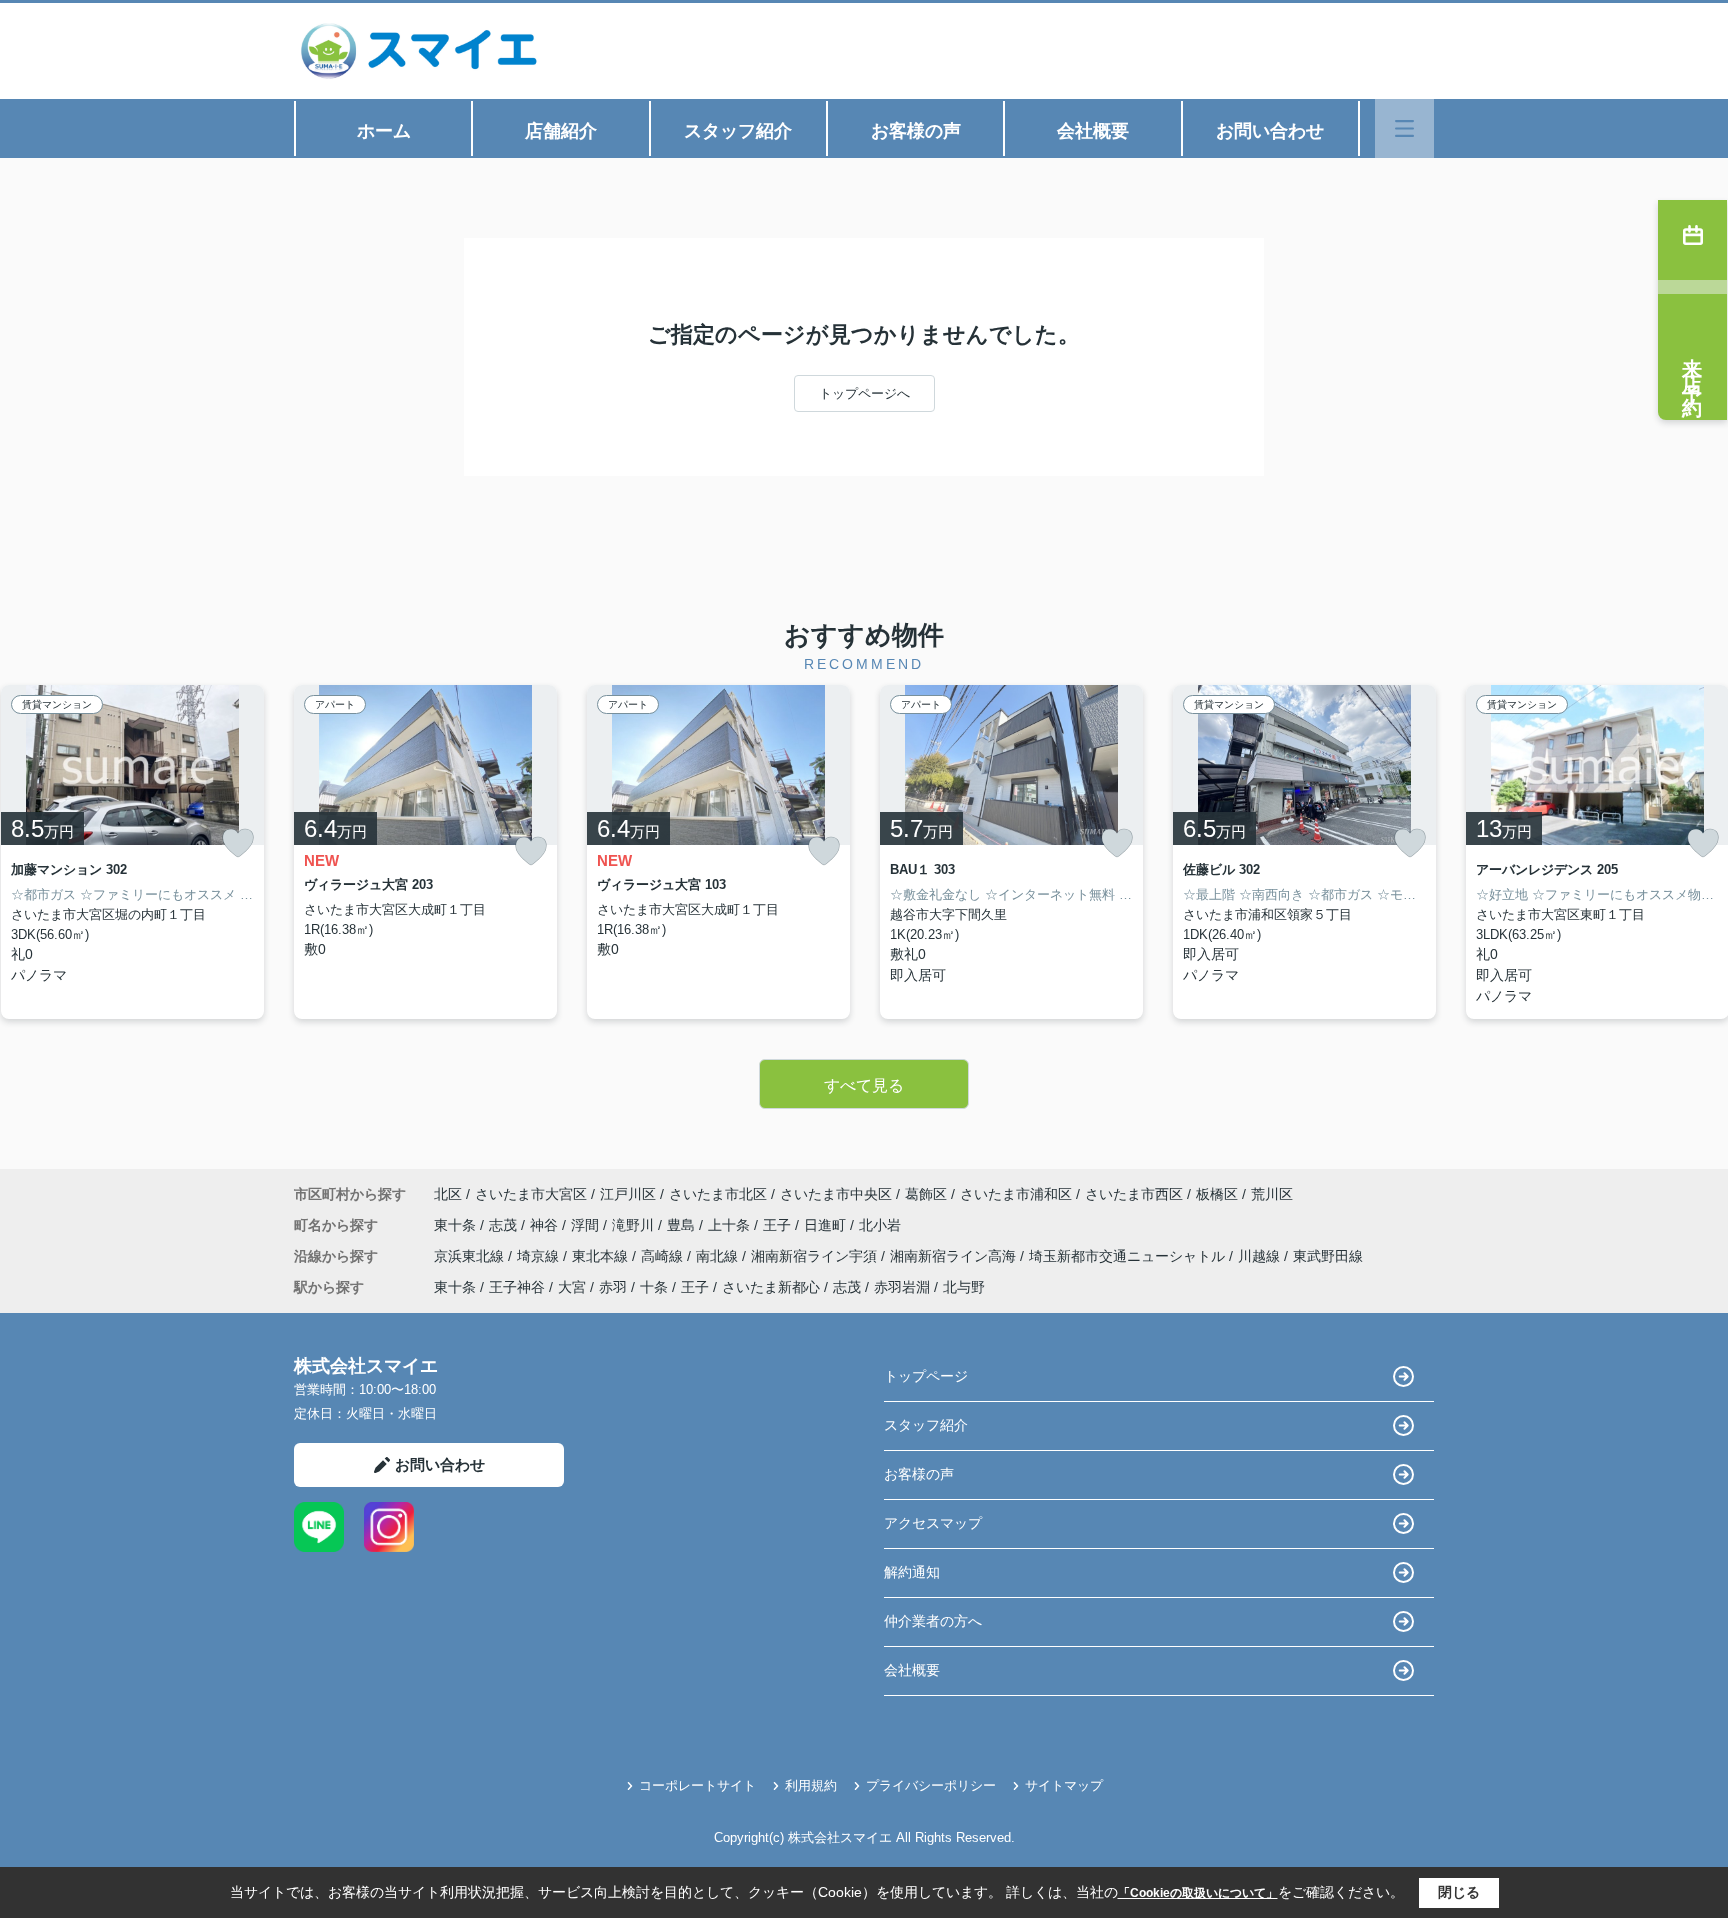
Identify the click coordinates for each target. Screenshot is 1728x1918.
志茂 (505, 1225)
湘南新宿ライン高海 (955, 1256)
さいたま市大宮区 (531, 1194)
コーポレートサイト (697, 1785)
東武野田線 (1328, 1256)
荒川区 (1272, 1194)
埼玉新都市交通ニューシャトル (1129, 1256)
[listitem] (425, 852)
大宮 (572, 1287)
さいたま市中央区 (836, 1194)
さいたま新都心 (771, 1287)
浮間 (587, 1225)
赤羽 (613, 1287)
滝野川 (635, 1225)
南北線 (719, 1256)
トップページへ (864, 393)
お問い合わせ (1270, 131)
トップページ (926, 1376)
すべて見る (864, 1085)
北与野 (964, 1287)
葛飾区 (926, 1194)
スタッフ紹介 (738, 131)
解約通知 (912, 1572)
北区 (448, 1194)
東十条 (457, 1225)
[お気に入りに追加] (238, 843)
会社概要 (1093, 131)
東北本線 (602, 1256)
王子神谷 (517, 1287)
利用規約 (811, 1785)
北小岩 (880, 1225)
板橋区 (1217, 1194)
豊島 (683, 1225)
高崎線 (664, 1256)
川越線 (1261, 1256)
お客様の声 (916, 131)
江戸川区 (628, 1194)
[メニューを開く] (1404, 128)
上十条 (731, 1225)
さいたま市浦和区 (1016, 1194)
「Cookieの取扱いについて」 (1198, 1893)
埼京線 (540, 1256)
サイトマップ (1064, 1785)
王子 (779, 1225)
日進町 (827, 1225)
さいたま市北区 (718, 1194)
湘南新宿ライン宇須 (816, 1256)
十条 (654, 1287)
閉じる (1459, 1892)
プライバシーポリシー (931, 1785)
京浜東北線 (471, 1256)
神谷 (546, 1225)
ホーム (384, 131)
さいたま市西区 (1134, 1194)
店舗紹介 (561, 131)
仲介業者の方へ (933, 1621)
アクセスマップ (933, 1523)
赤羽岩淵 (902, 1287)
